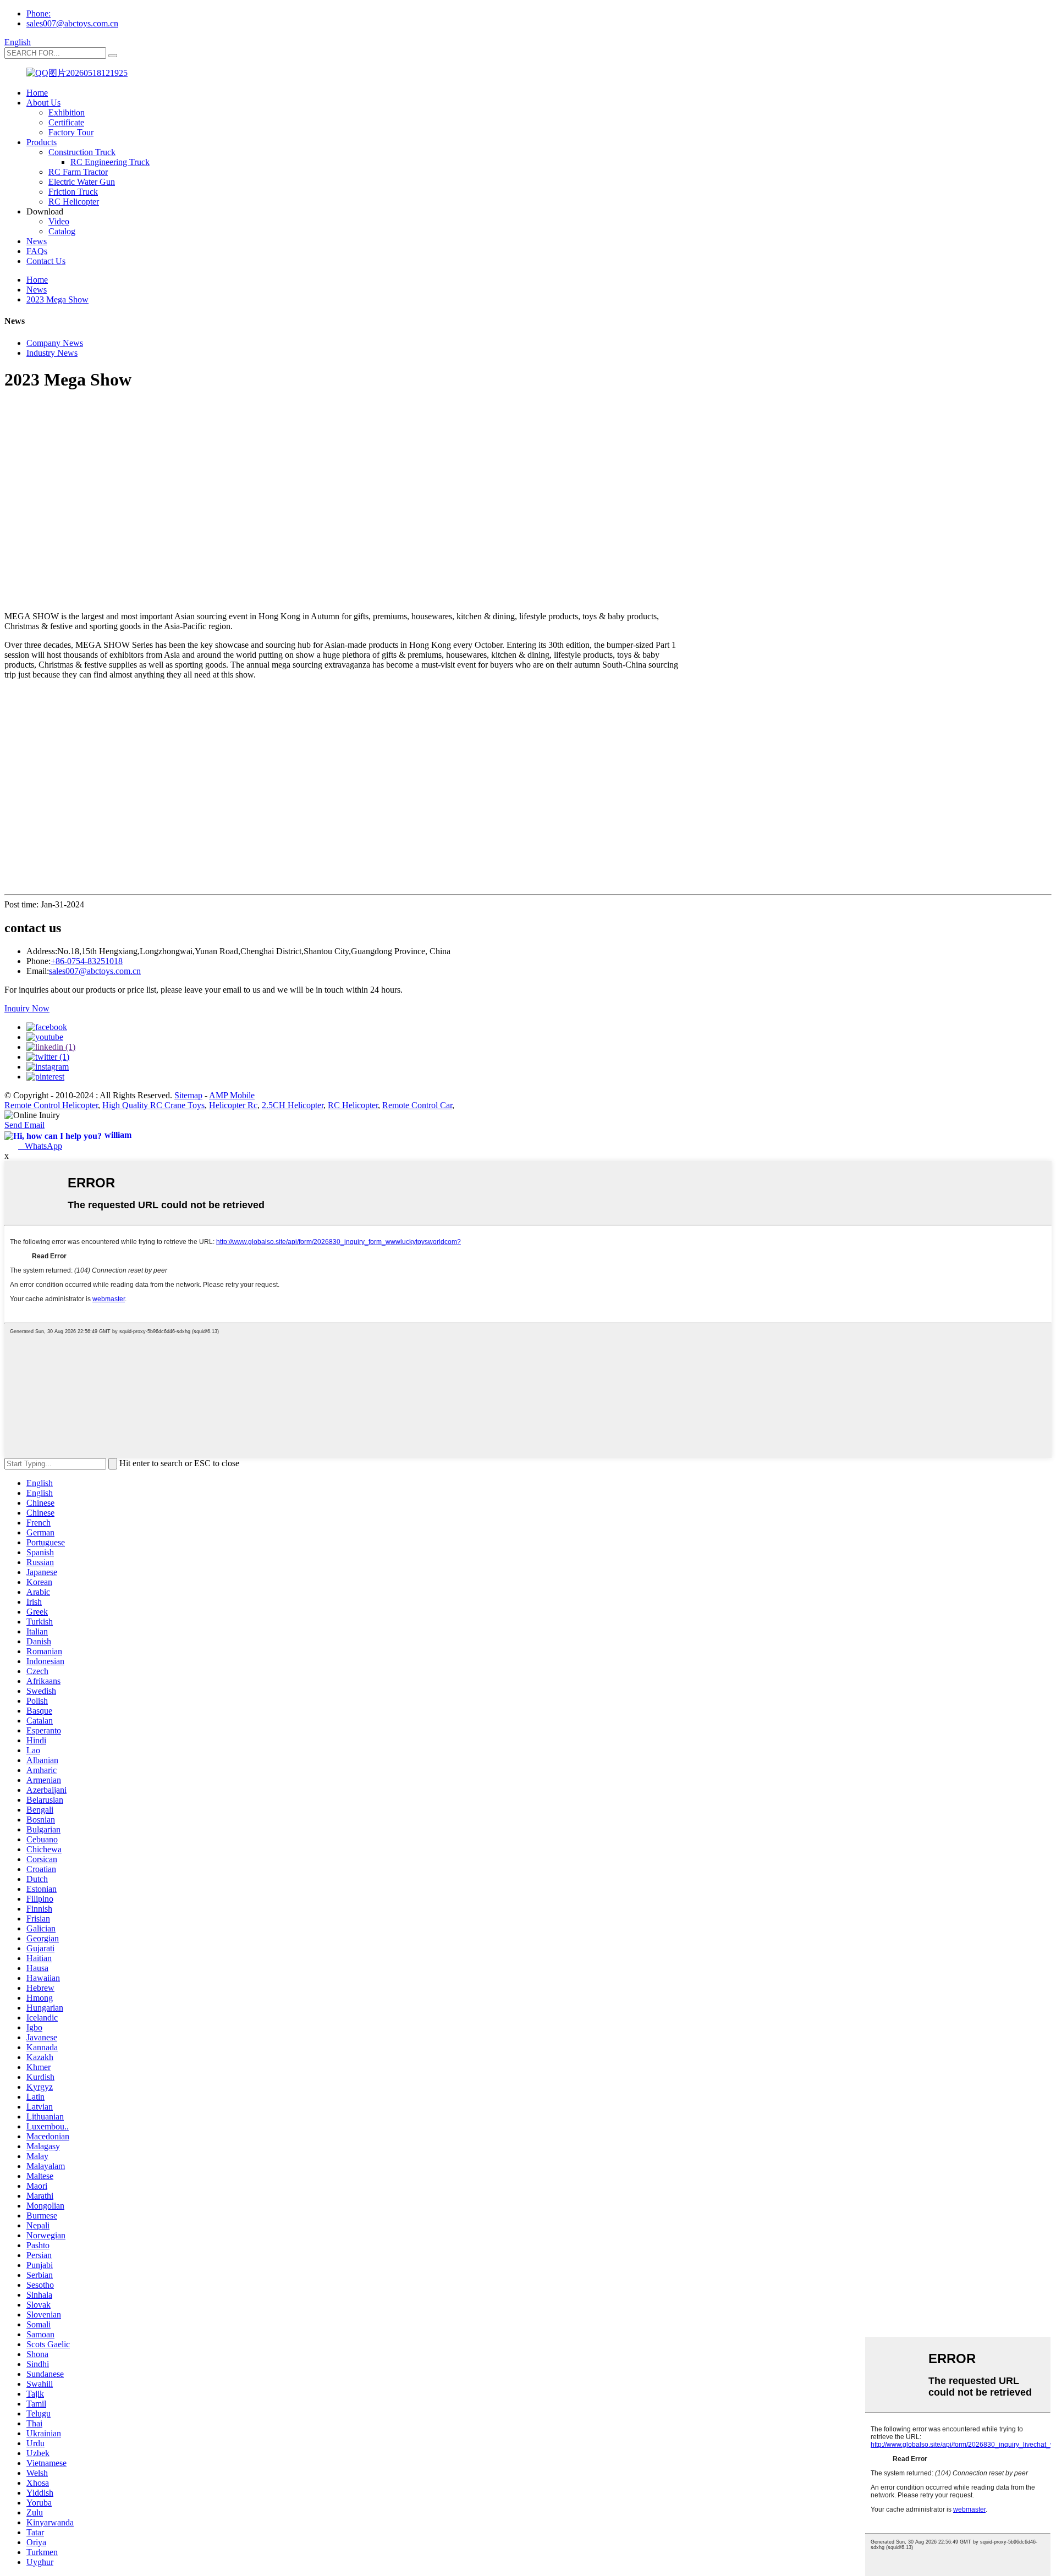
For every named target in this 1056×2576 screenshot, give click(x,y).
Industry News (52, 353)
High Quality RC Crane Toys (153, 1105)
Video (59, 221)
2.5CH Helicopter (293, 1105)
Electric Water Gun (82, 182)
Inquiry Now (27, 1008)
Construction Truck (82, 152)
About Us (43, 103)
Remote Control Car (417, 1105)
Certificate (66, 122)
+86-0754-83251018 (87, 961)
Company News (55, 343)
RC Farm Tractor (78, 172)
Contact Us (46, 261)
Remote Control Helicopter (51, 1105)
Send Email (24, 1125)
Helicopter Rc (233, 1105)
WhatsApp (40, 1146)
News (37, 241)
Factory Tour (71, 132)
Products (42, 142)
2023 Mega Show (57, 299)
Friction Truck (73, 192)
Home (37, 93)
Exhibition (67, 112)
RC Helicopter (74, 202)
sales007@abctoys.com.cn (72, 23)
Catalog (62, 231)
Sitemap (188, 1095)
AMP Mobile (232, 1095)
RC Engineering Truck (110, 162)
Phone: (38, 13)
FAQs (37, 251)
